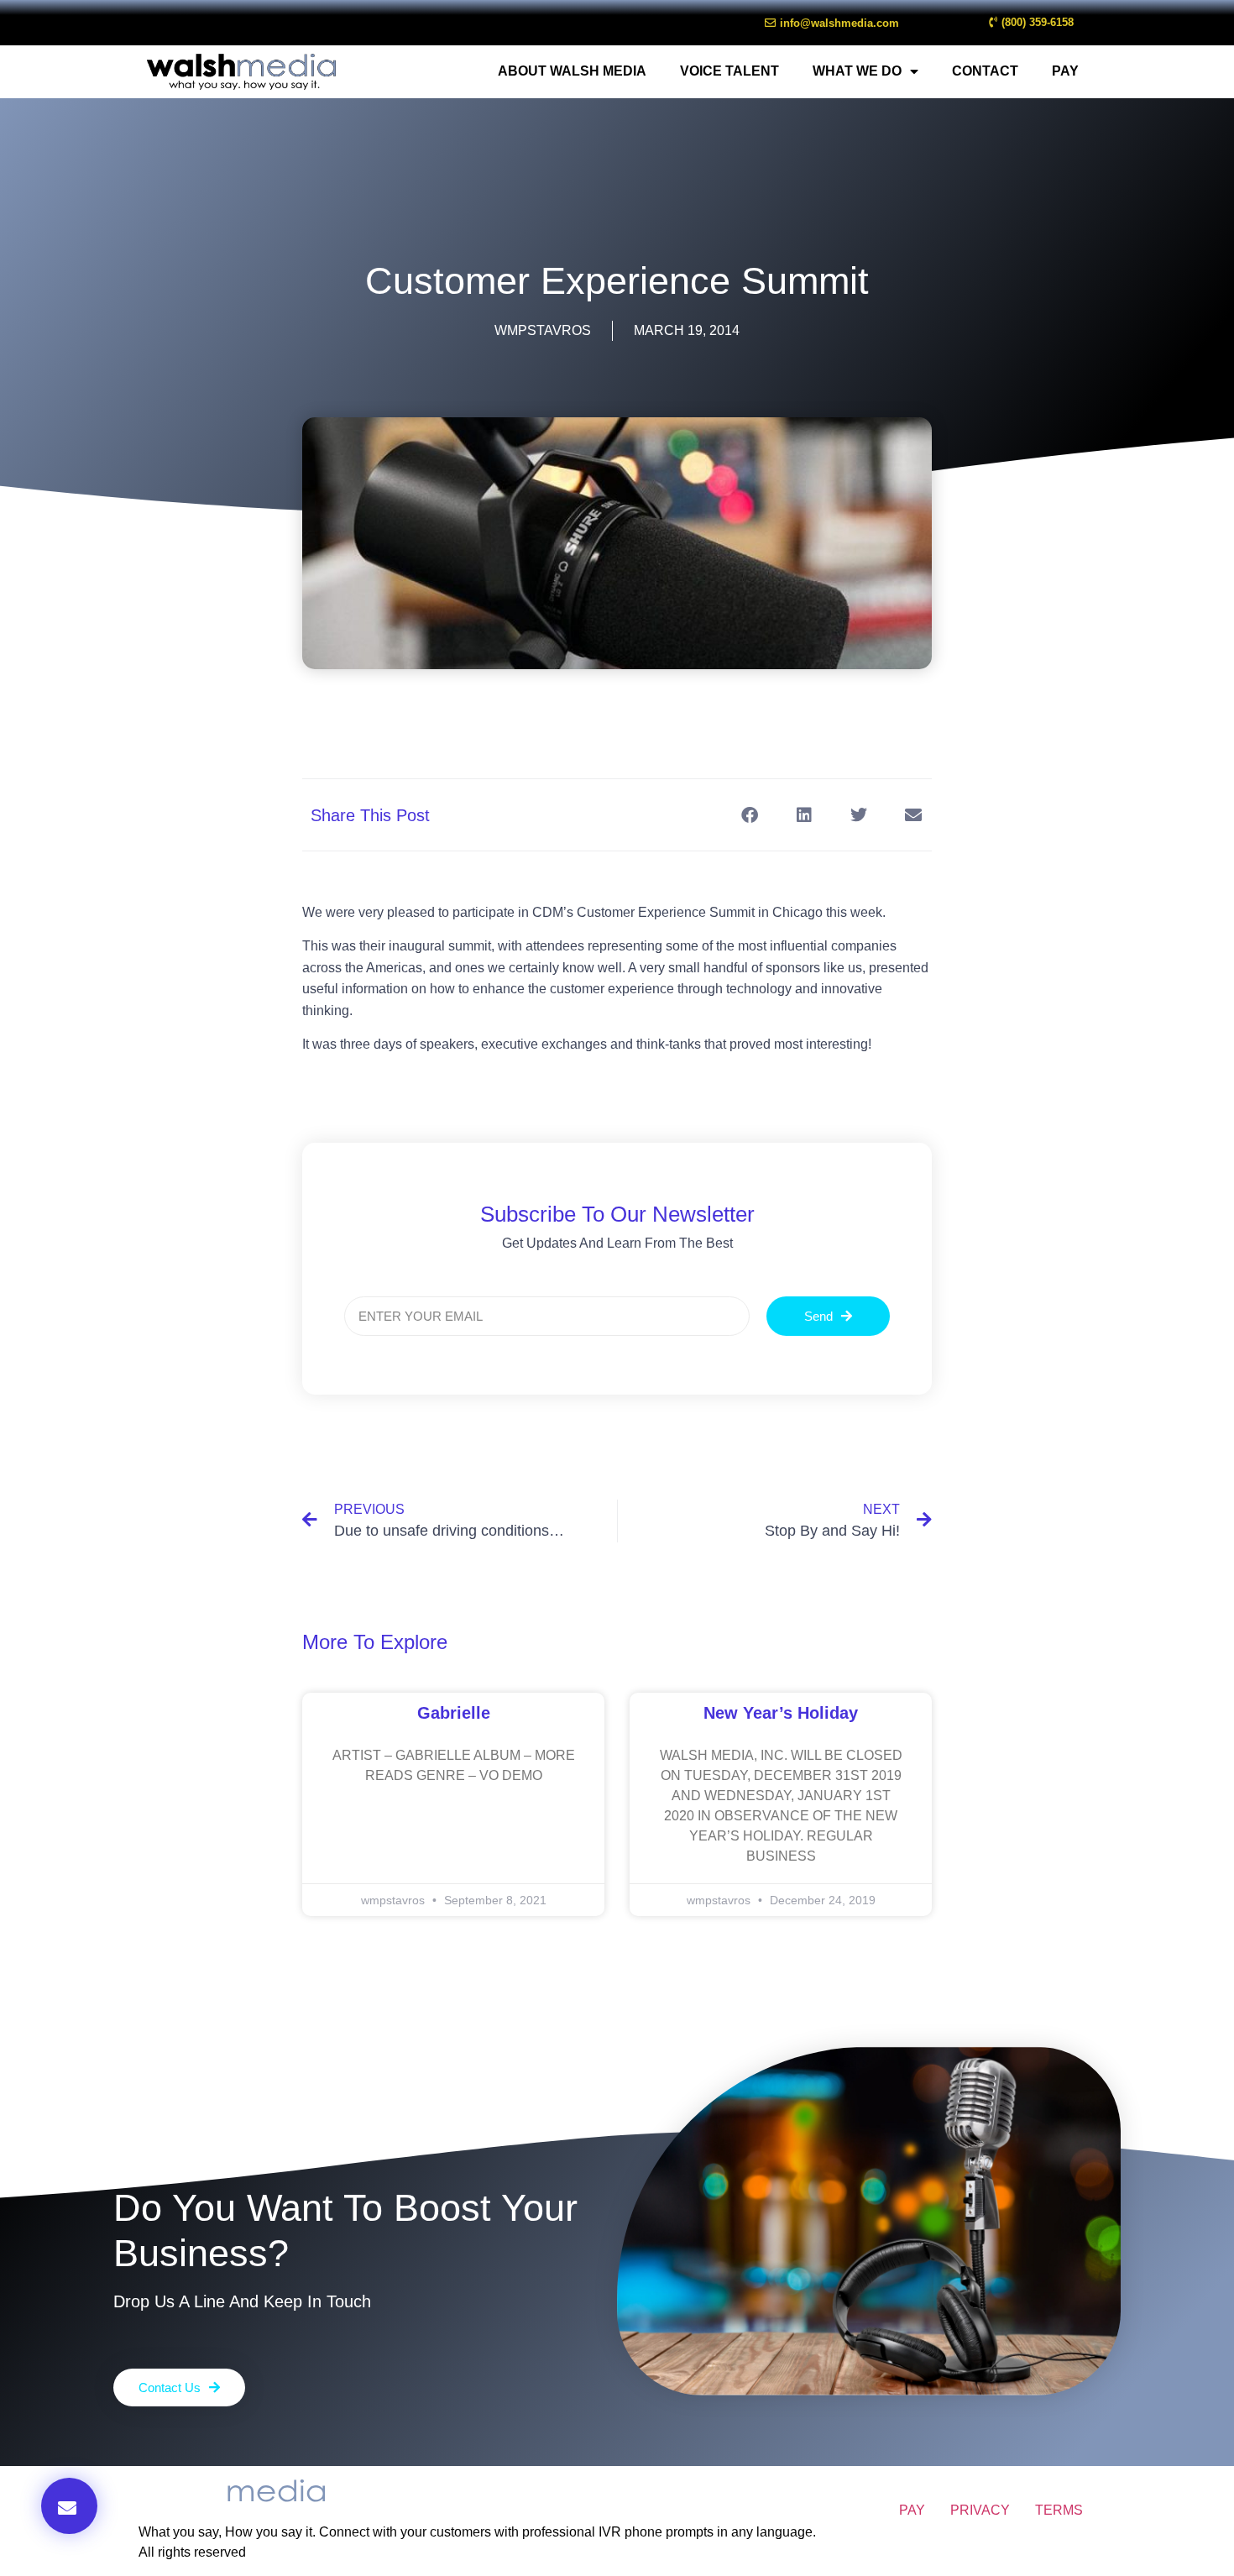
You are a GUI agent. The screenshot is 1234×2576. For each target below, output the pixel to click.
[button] (69, 2506)
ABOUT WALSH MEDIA (572, 71)
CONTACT (985, 71)
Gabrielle (454, 1713)
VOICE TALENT (729, 71)
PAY (1065, 71)
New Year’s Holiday (781, 1713)
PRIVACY (980, 2510)
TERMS (1059, 2510)
